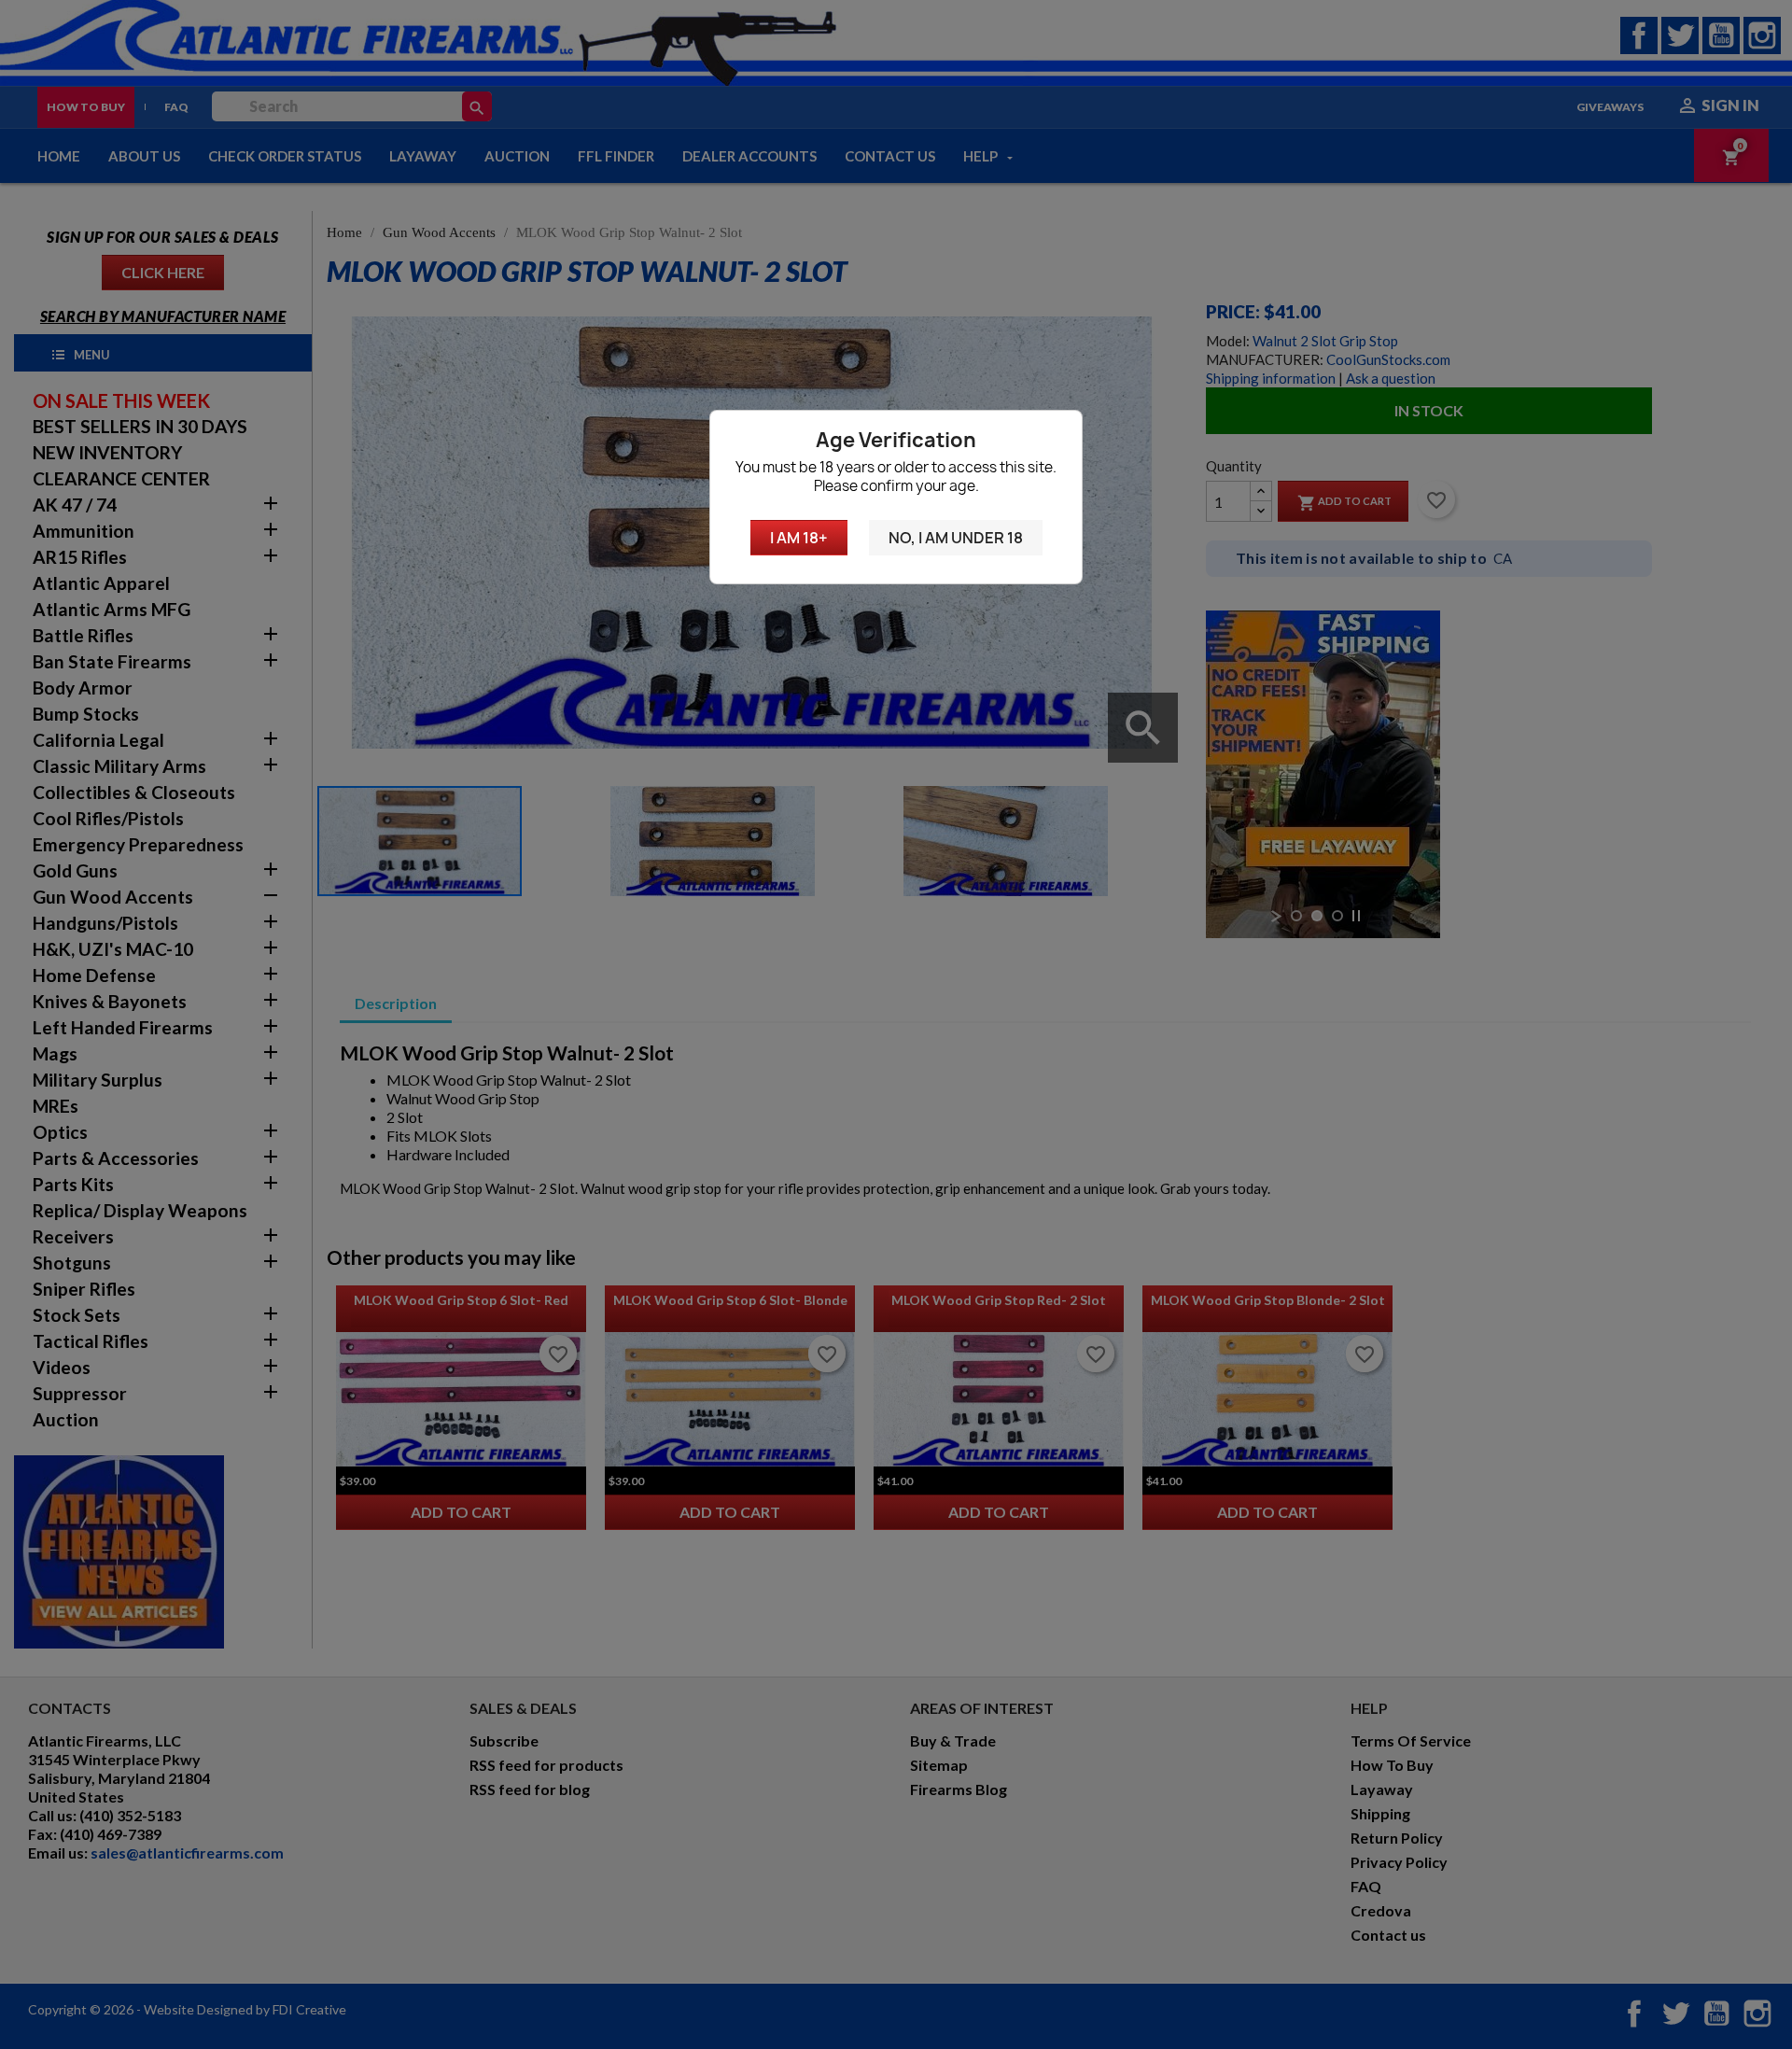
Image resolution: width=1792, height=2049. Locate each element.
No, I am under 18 (956, 538)
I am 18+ (799, 538)
